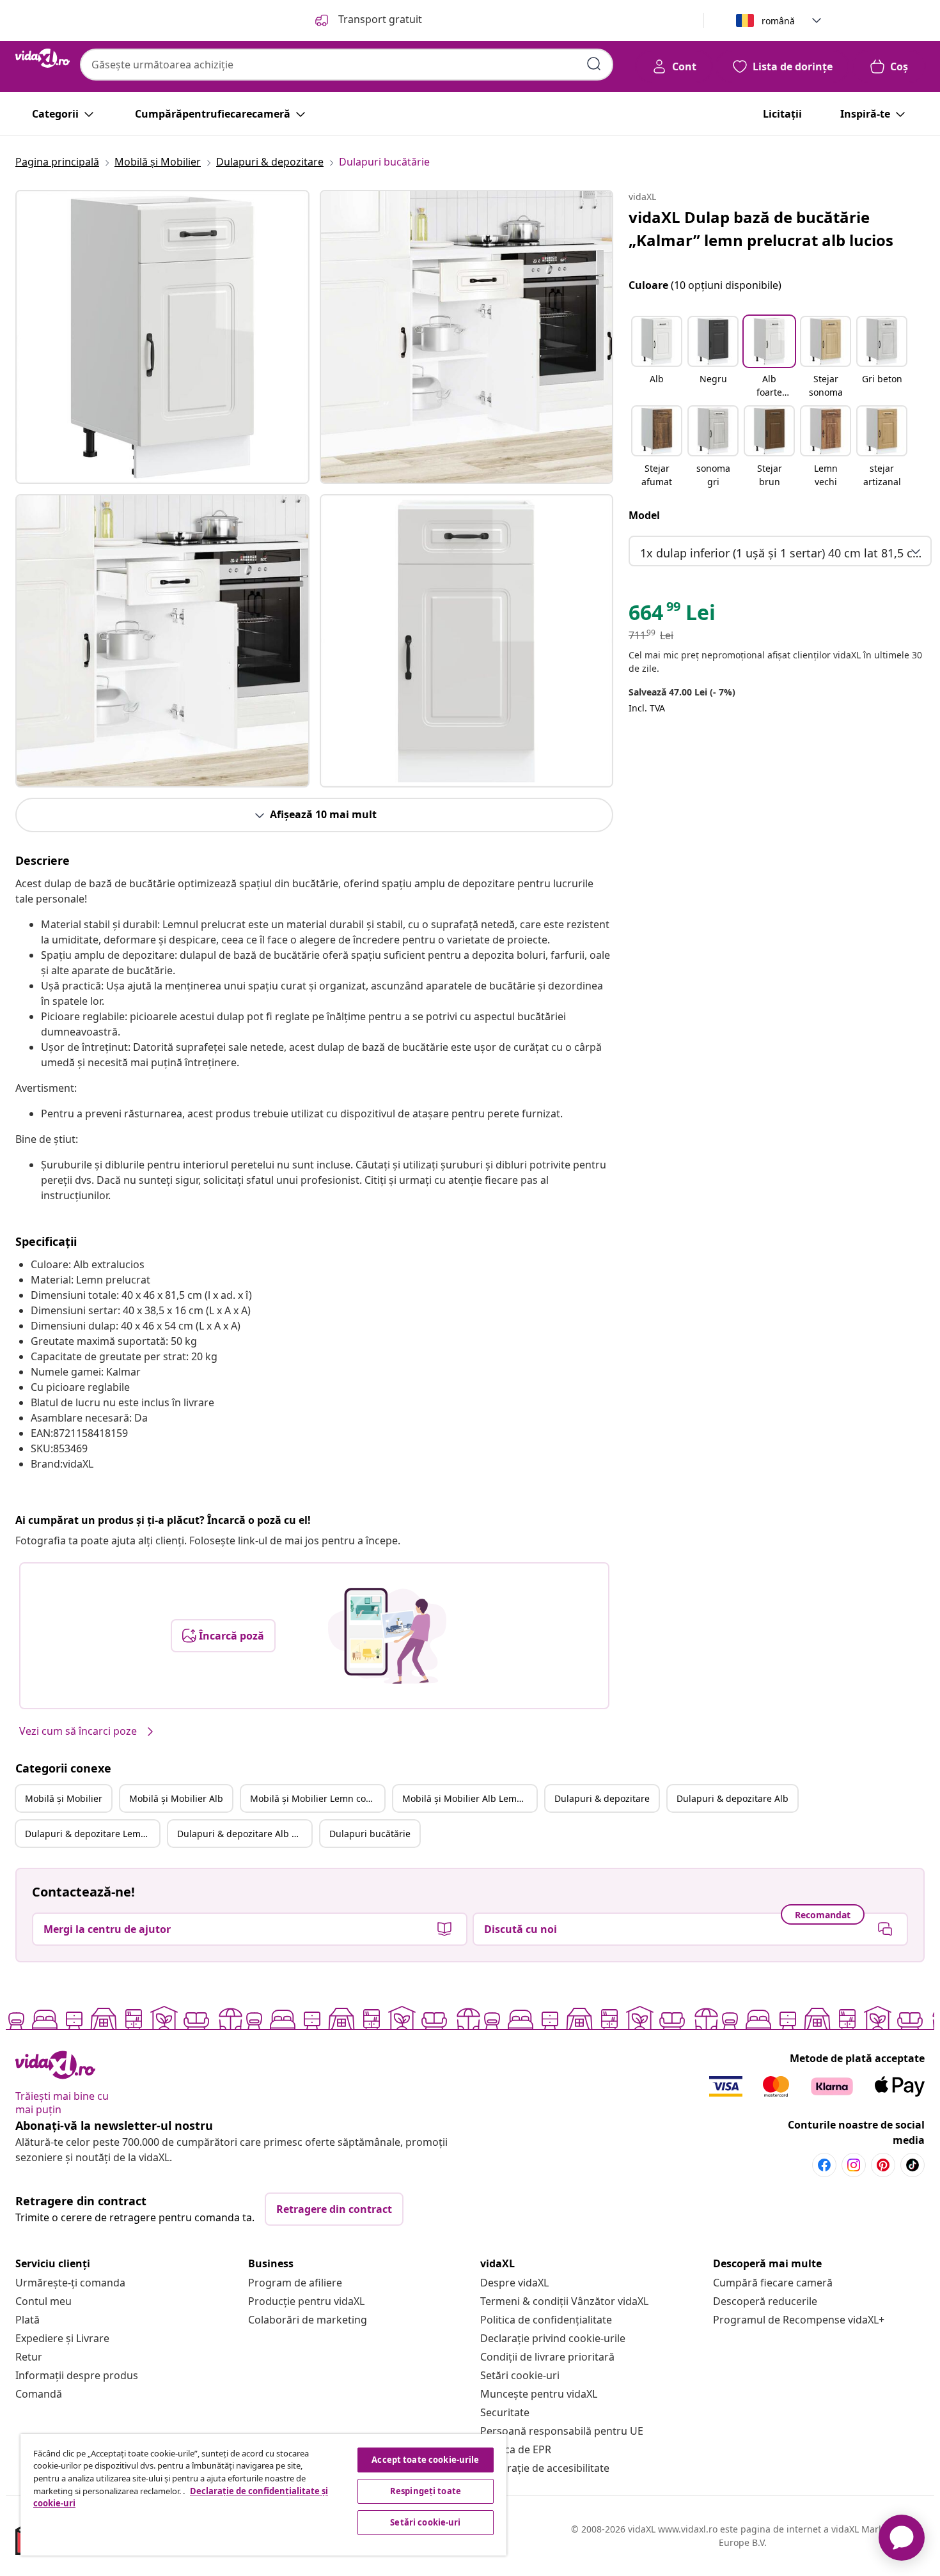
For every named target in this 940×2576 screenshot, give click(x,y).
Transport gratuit (379, 19)
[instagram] (854, 2165)
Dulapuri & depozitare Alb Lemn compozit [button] (244, 1834)
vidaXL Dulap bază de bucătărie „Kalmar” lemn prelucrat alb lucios (761, 229)
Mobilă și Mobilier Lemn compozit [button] (317, 1798)
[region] (263, 2495)
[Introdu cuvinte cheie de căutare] (594, 64)
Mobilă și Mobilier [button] (64, 1798)
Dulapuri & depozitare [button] (602, 1798)
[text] (672, 616)
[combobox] (347, 65)
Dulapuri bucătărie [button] (370, 1834)
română (778, 21)
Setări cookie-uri (520, 2375)
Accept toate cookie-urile (425, 2460)
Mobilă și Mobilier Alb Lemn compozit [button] (469, 1798)
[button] (657, 358)
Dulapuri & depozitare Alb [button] (732, 1798)
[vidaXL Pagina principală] (43, 58)
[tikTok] (913, 2165)
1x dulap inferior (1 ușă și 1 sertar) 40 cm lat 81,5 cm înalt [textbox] (783, 553)
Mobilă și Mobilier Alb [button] (176, 1798)
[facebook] (824, 2165)
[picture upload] (387, 1636)
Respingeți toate (426, 2491)
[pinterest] (883, 2165)
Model (644, 515)
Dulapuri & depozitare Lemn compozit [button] (92, 1834)
